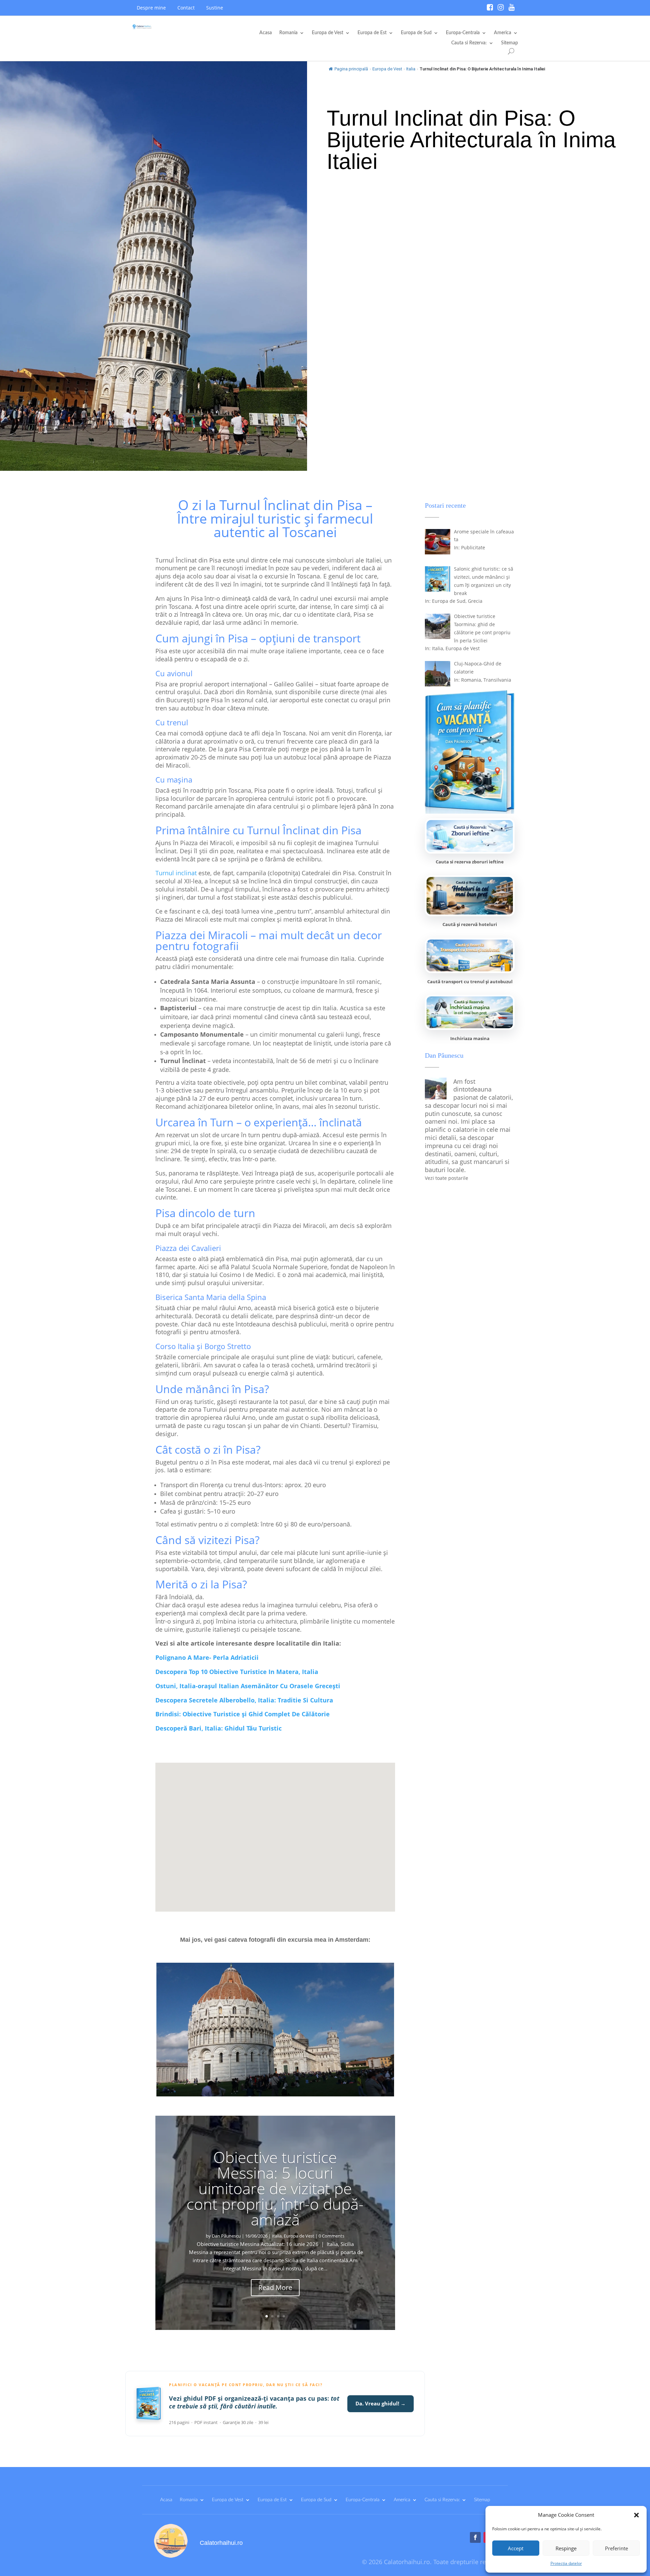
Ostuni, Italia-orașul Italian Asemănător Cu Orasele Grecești (248, 1686)
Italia (411, 69)
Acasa (266, 33)
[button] (636, 2515)
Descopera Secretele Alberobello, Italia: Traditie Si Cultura (244, 1700)
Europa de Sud (416, 33)
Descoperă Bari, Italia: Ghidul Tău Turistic (219, 1728)
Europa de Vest (328, 33)
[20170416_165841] (275, 2095)
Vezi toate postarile (447, 1178)
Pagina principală (351, 69)
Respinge (566, 2548)
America (503, 33)
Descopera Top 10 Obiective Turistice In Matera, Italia (237, 1672)
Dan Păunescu (226, 2236)
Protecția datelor (566, 2563)
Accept (516, 2548)
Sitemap (510, 43)
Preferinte (616, 2548)
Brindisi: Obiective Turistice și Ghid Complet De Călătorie (243, 1714)
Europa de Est (372, 33)
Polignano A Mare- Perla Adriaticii (207, 1657)
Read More (275, 2287)
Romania (288, 33)
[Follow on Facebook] (475, 2537)
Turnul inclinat (176, 873)
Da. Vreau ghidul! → (381, 2403)
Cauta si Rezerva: (469, 43)
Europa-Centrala (463, 33)
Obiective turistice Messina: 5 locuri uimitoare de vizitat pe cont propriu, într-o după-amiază (275, 2188)
